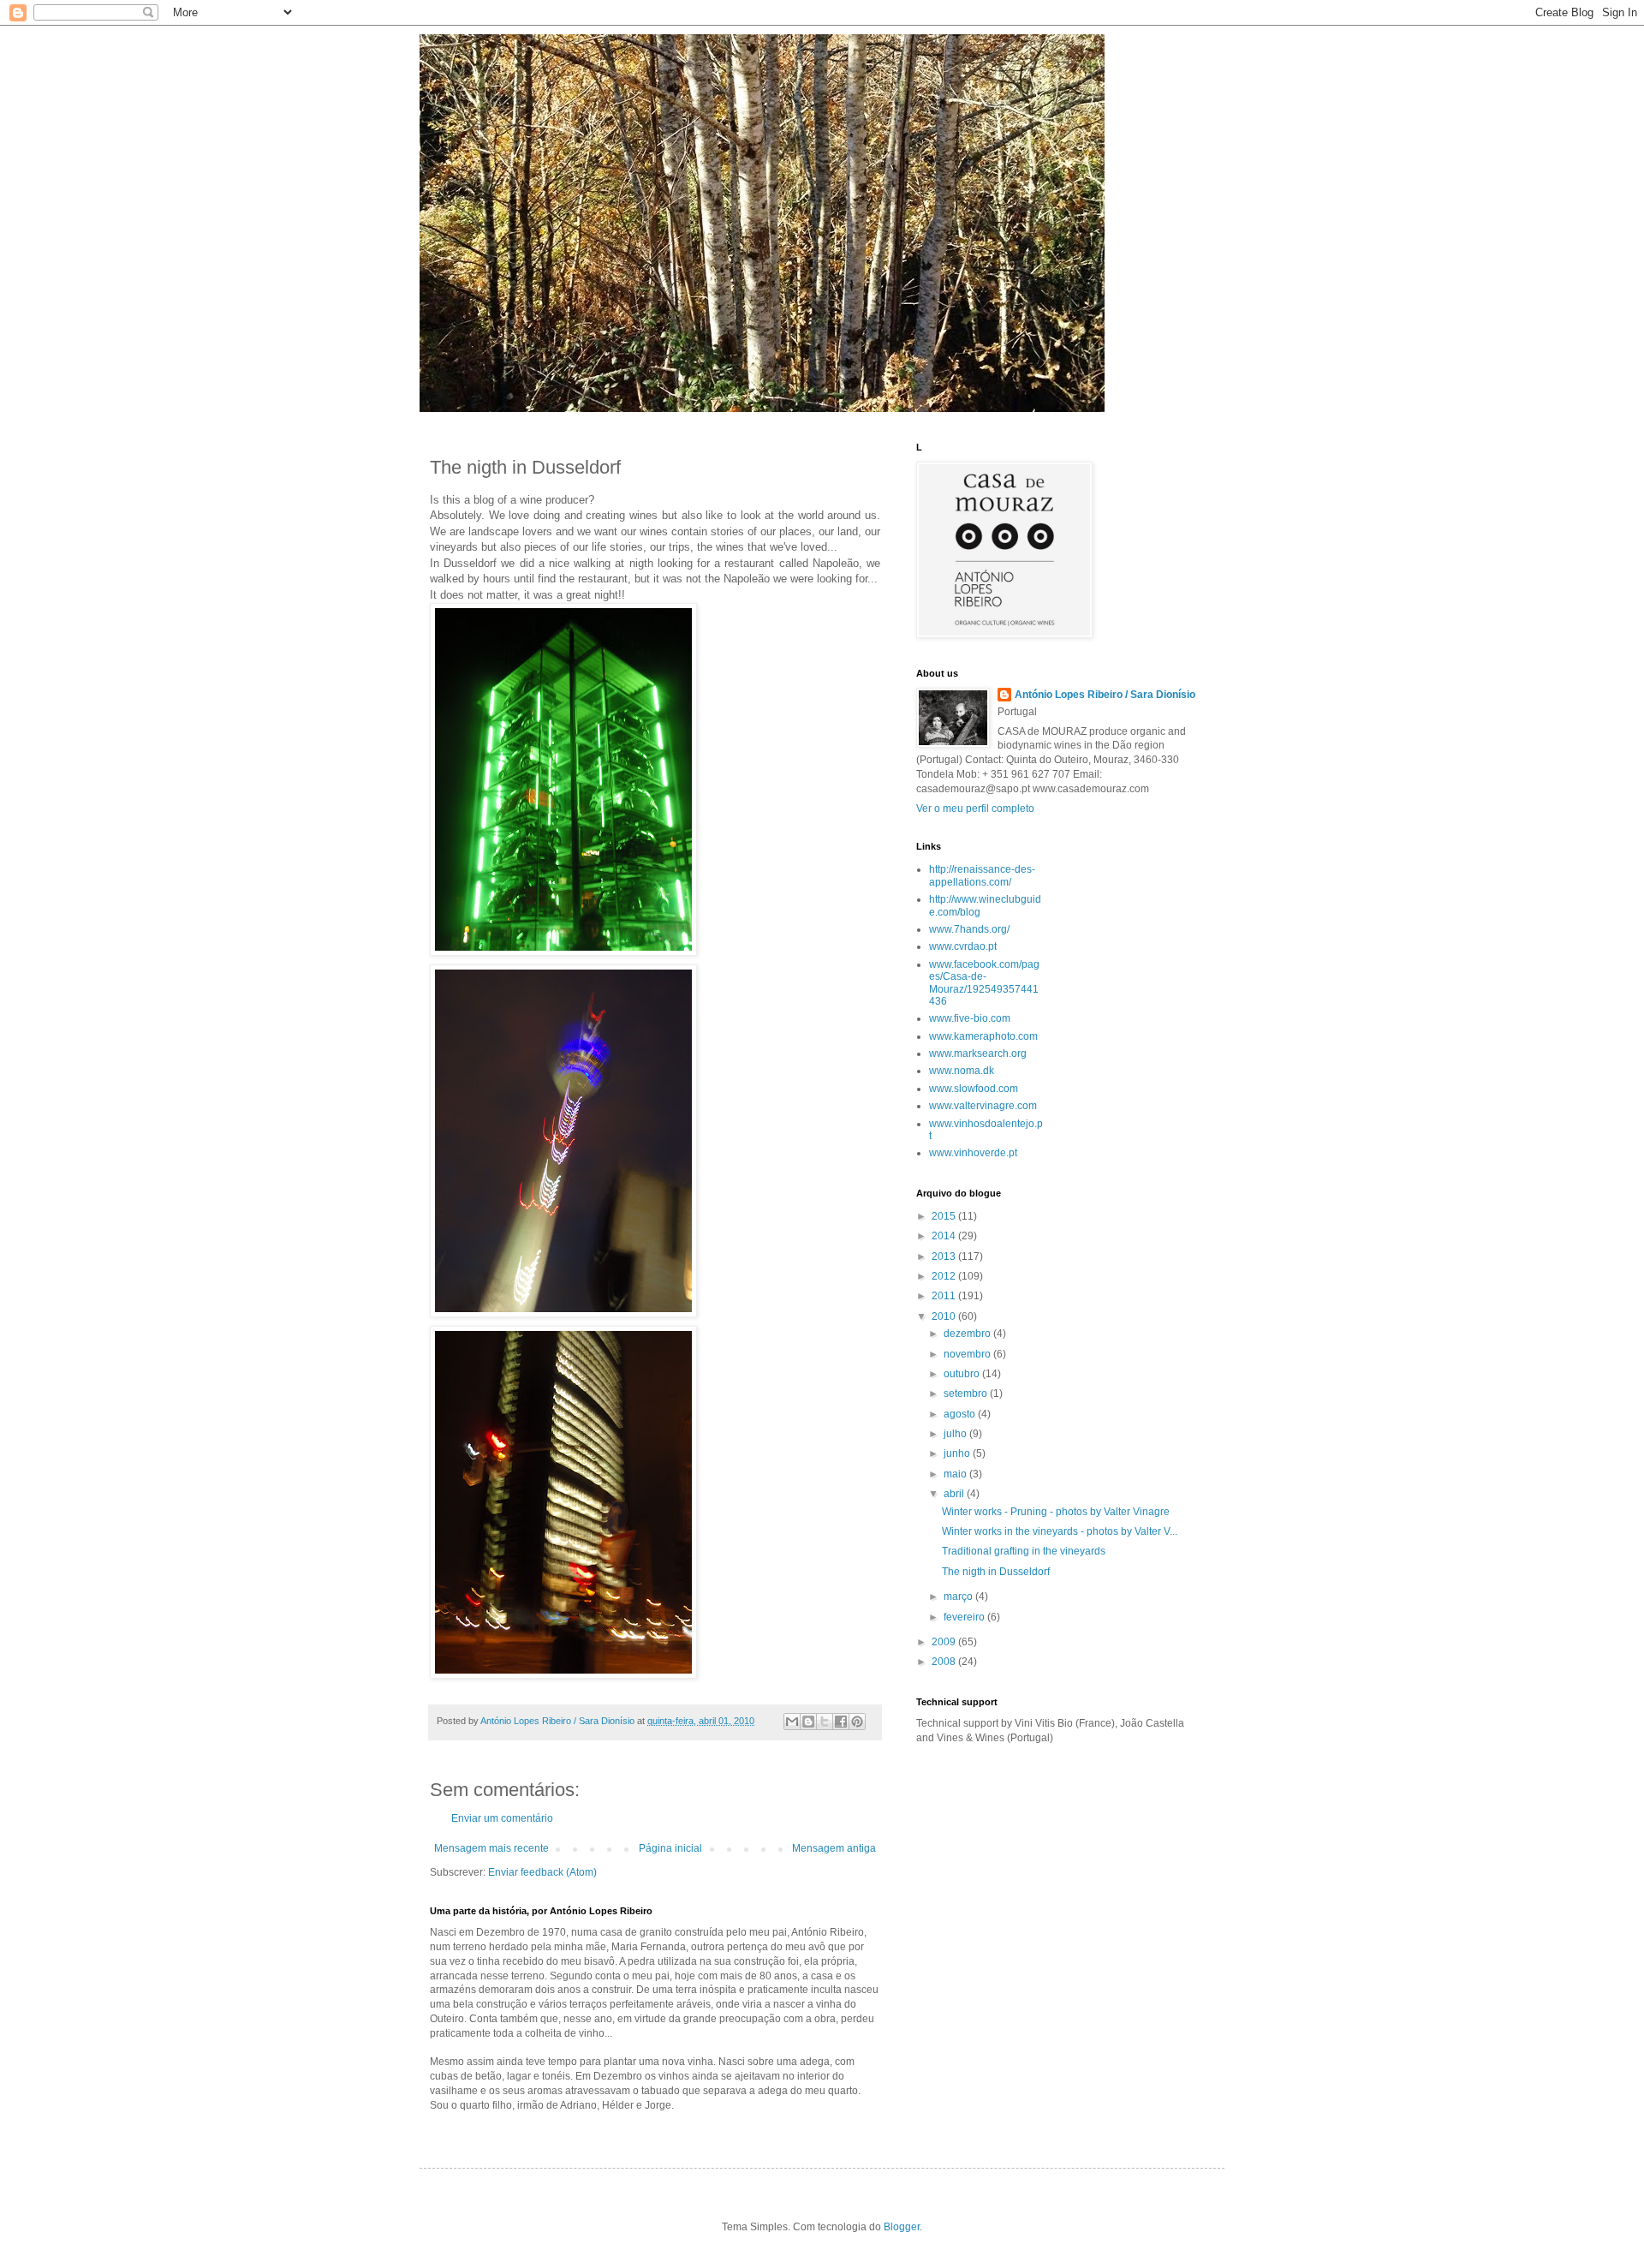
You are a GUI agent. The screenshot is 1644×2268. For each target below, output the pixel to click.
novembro (968, 1354)
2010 (945, 1316)
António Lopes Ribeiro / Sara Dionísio (1105, 695)
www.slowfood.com (974, 1089)
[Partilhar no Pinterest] (857, 1722)
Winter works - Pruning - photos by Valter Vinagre (1056, 1512)
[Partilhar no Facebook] (841, 1722)
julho (956, 1434)
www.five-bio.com (970, 1018)
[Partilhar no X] (825, 1722)
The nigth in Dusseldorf (996, 1572)
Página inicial (670, 1848)
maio (956, 1474)
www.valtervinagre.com (983, 1106)
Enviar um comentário (502, 1818)
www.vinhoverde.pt (973, 1153)
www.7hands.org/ (969, 929)
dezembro (968, 1334)
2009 (945, 1642)
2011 (945, 1296)
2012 (945, 1276)
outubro (963, 1374)
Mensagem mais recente (491, 1848)
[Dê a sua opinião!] (808, 1722)
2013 (945, 1256)
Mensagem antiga (834, 1848)
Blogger (902, 2227)
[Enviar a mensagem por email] (792, 1722)
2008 (945, 1662)
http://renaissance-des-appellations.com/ (982, 875)
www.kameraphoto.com (983, 1036)
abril (955, 1494)
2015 (945, 1216)
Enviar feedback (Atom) (542, 1872)
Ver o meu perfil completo (975, 809)
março (959, 1597)
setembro (967, 1394)
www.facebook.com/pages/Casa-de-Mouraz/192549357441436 (984, 983)
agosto (961, 1414)
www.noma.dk (962, 1071)
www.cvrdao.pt (963, 946)
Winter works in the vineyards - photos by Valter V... (1060, 1531)
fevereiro (965, 1617)
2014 (945, 1236)
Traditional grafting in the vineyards (1024, 1551)
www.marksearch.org (978, 1053)
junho (958, 1453)
